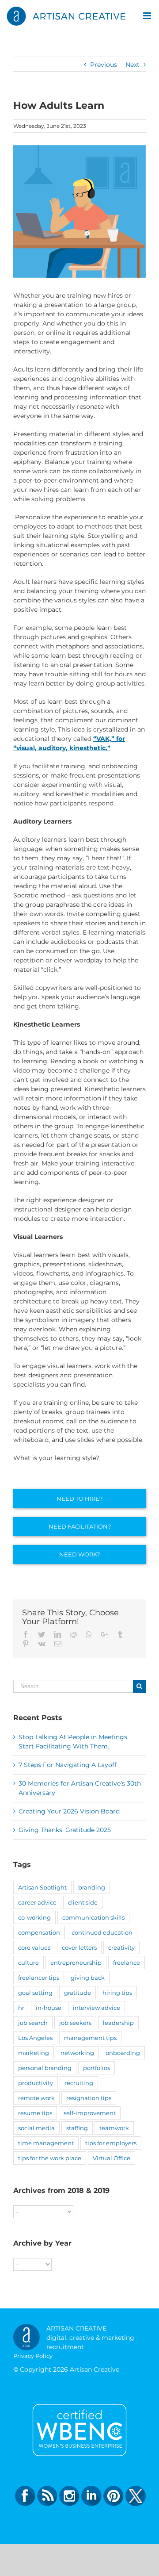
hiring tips (117, 1993)
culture (28, 1963)
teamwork (114, 2128)
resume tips (35, 2113)
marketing (34, 2053)
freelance (127, 1963)
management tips (90, 2038)
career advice (37, 1902)
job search (33, 2023)
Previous (104, 65)
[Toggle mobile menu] (148, 16)
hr (21, 2008)
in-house (49, 2008)
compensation (39, 1932)
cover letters (79, 1947)
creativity (121, 1947)
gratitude (78, 1993)
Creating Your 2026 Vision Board (69, 1811)
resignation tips (89, 2098)
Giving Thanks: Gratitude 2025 (65, 1830)
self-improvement (90, 2113)
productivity (36, 2083)
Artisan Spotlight (42, 1887)
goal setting (35, 1993)
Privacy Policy (33, 2356)
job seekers (75, 2023)
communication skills (93, 1917)
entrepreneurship (76, 1963)
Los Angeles (35, 2038)
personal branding (45, 2068)
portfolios (97, 2068)
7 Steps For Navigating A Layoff (68, 1765)
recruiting (79, 2083)
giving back (88, 1978)
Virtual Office (112, 2158)
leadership (118, 2023)
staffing (77, 2128)
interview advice (97, 2008)
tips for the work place (50, 2158)
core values (34, 1947)
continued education (102, 1932)
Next (132, 65)
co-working (34, 1917)
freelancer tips (39, 1978)
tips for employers (111, 2143)
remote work (36, 2098)
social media (36, 2128)
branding (92, 1887)
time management (46, 2143)
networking (77, 2053)
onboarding (123, 2053)
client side (83, 1902)
